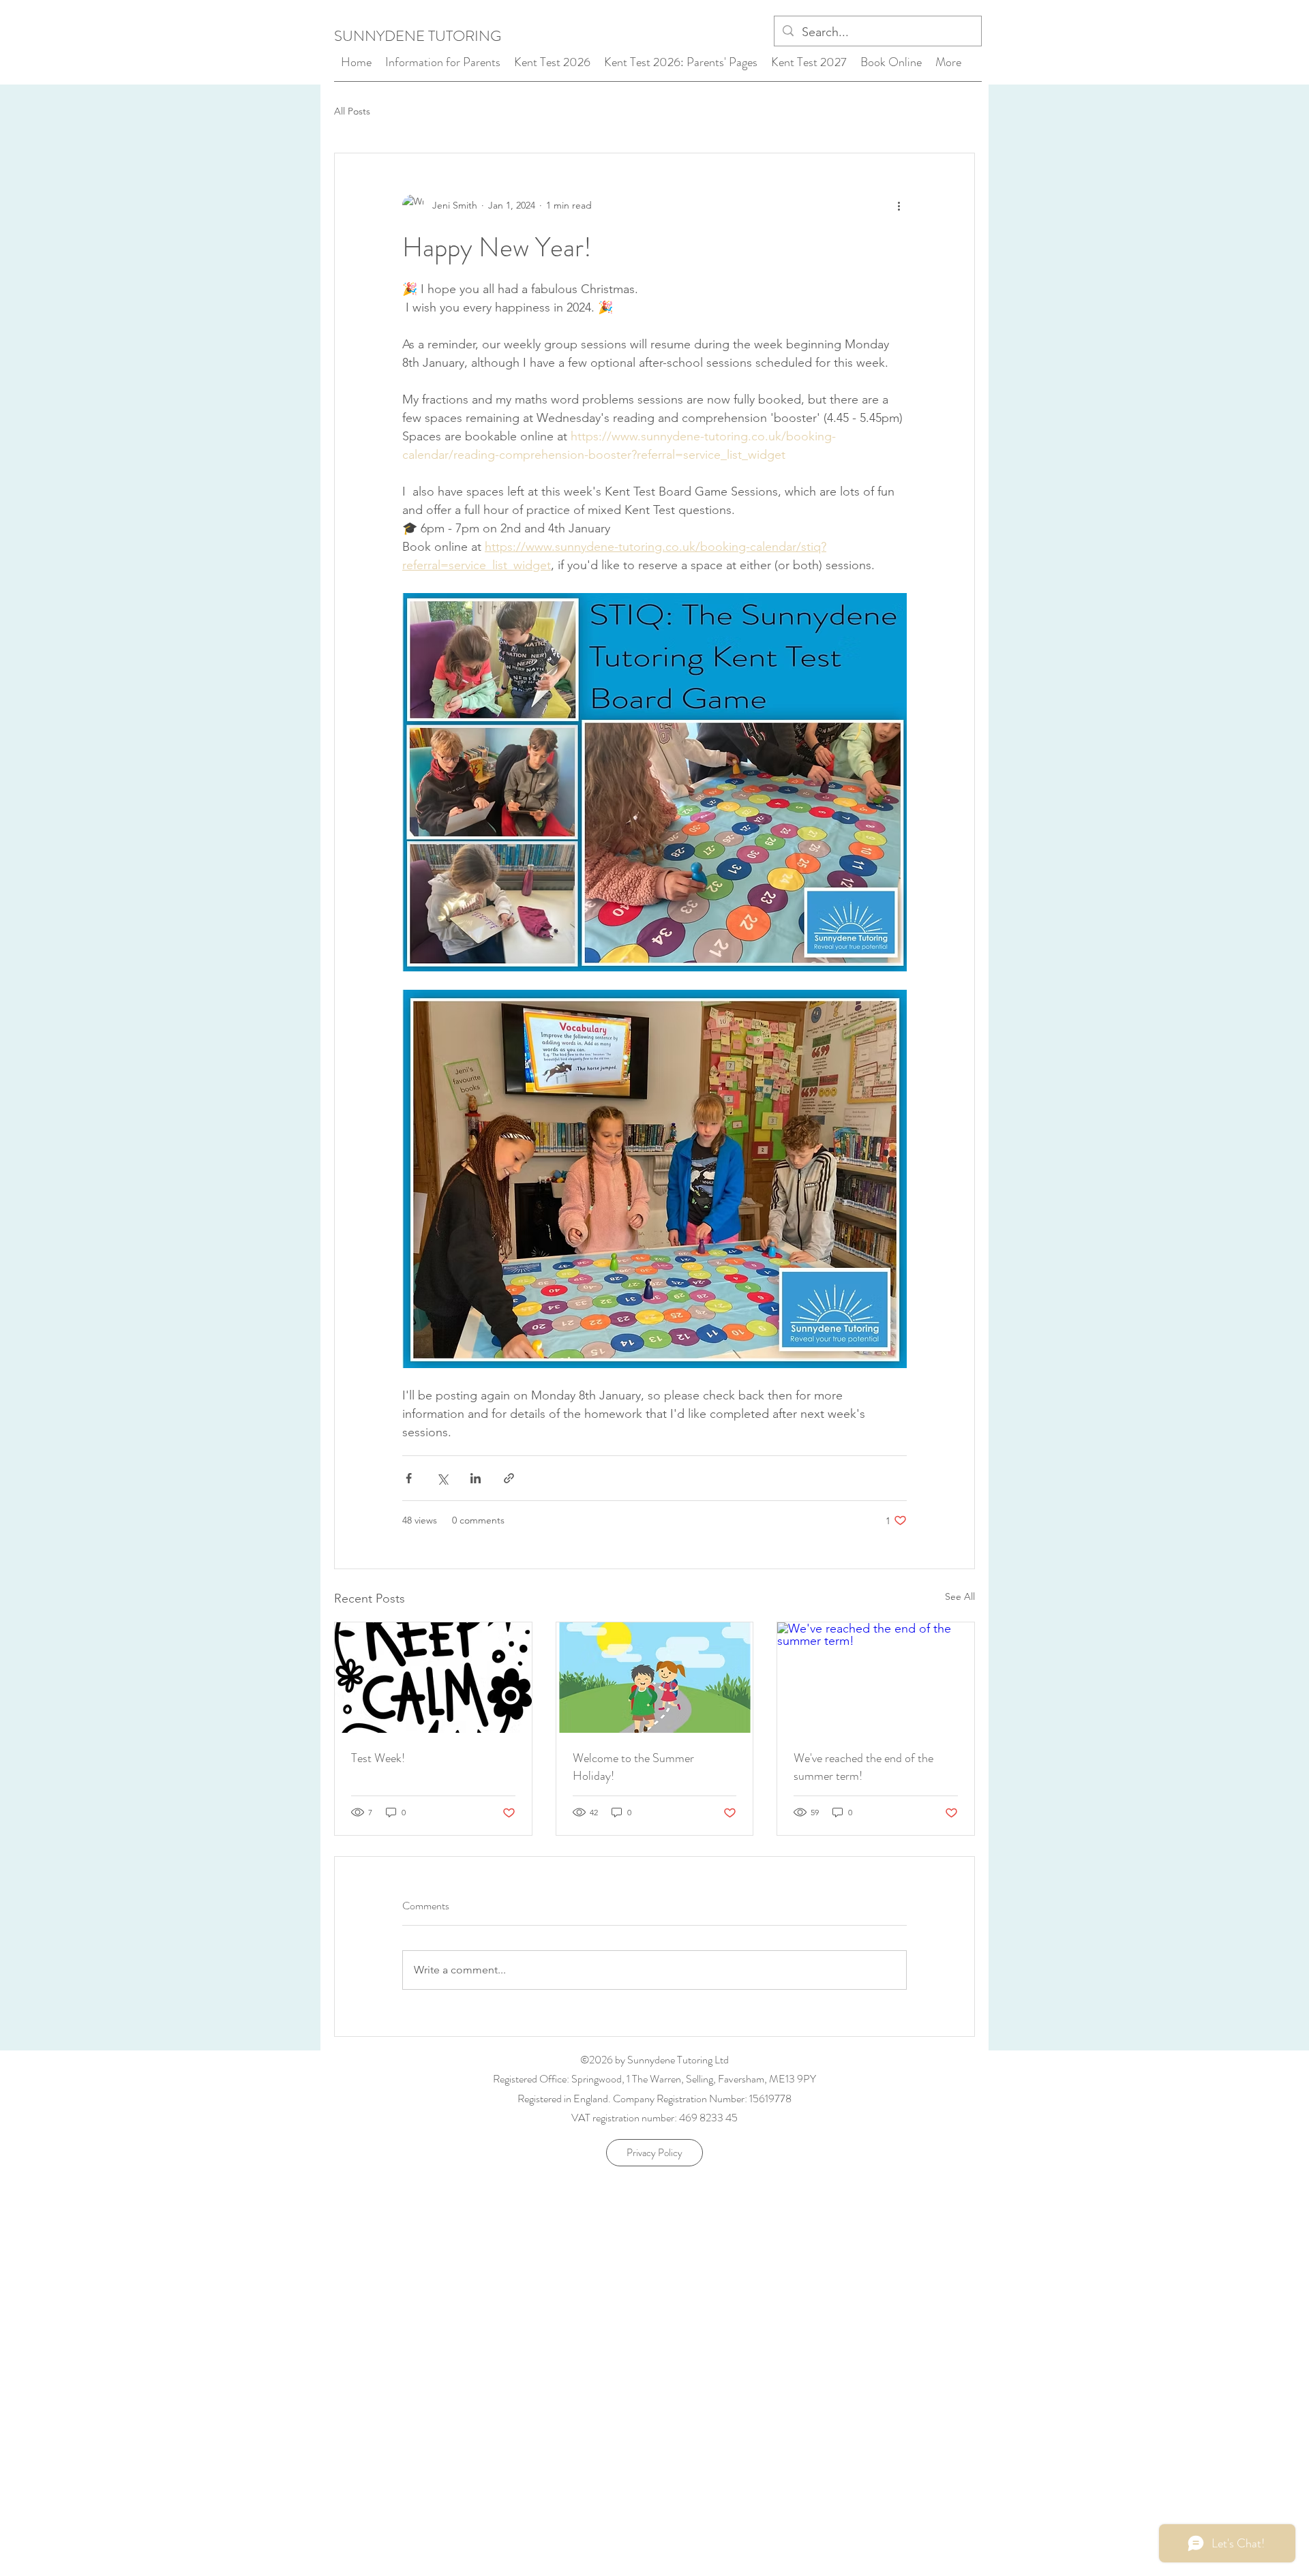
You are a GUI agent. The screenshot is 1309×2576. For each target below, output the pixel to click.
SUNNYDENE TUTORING (418, 36)
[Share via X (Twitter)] (442, 1478)
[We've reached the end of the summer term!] (876, 1678)
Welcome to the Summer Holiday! (633, 1767)
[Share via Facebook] (409, 1478)
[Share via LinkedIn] (476, 1478)
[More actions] (899, 205)
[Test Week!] (433, 1678)
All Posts (352, 111)
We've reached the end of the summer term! (863, 1767)
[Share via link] (509, 1478)
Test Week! (378, 1758)
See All (960, 1596)
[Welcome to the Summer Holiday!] (655, 1678)
